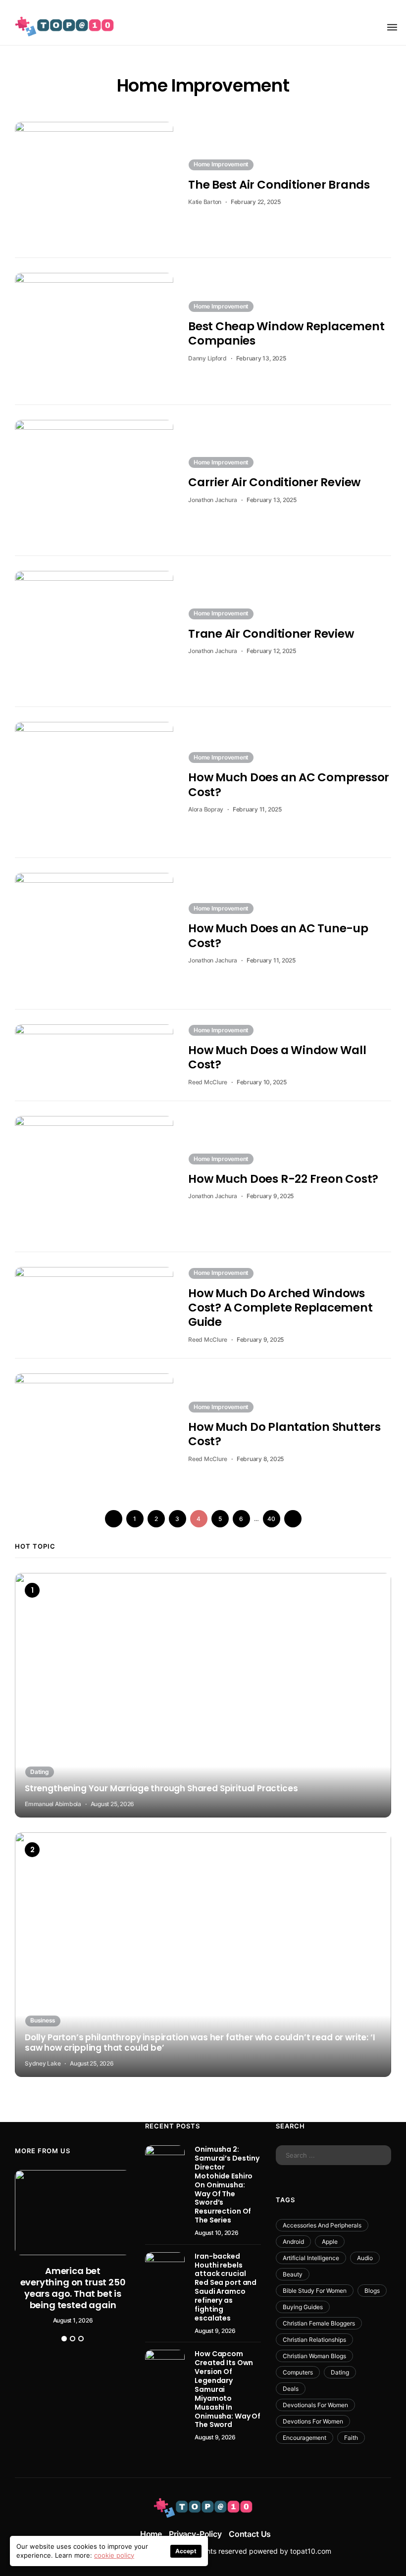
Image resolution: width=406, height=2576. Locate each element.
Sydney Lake (43, 2063)
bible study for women (315, 2291)
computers (298, 2372)
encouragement (304, 2438)
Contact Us (250, 2534)
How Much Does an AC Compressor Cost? (289, 784)
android (293, 2242)
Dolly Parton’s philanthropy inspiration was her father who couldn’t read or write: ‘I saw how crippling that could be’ (200, 2043)
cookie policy (114, 2555)
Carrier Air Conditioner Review (274, 482)
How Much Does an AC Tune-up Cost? (278, 935)
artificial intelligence (311, 2258)
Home (151, 2534)
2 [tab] (73, 2339)
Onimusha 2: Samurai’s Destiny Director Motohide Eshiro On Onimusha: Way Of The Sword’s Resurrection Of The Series (227, 2185)
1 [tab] (64, 2339)
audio (365, 2258)
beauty (293, 2274)
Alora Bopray (206, 809)
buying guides (303, 2307)
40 (271, 1519)
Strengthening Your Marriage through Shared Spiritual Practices (161, 1789)
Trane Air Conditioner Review (271, 634)
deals (291, 2389)
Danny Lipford (207, 358)
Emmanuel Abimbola (53, 1804)
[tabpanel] (73, 2247)
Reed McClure (208, 1082)
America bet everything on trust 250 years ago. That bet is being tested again (73, 2288)
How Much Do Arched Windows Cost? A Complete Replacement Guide (280, 1308)
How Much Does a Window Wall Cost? (277, 1057)
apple (330, 2242)
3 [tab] (81, 2339)
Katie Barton (205, 202)
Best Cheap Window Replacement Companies (286, 333)
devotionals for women (315, 2405)
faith (351, 2438)
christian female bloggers (319, 2323)
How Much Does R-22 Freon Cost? (283, 1179)
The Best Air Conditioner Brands (279, 185)
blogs (372, 2291)
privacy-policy (195, 2534)
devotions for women (313, 2421)
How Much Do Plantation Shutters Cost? (284, 1434)
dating (340, 2372)
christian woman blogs (314, 2356)
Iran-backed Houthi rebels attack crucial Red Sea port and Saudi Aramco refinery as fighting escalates (226, 2287)
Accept (186, 2551)
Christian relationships (314, 2340)
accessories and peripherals (322, 2225)
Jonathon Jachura (213, 500)
